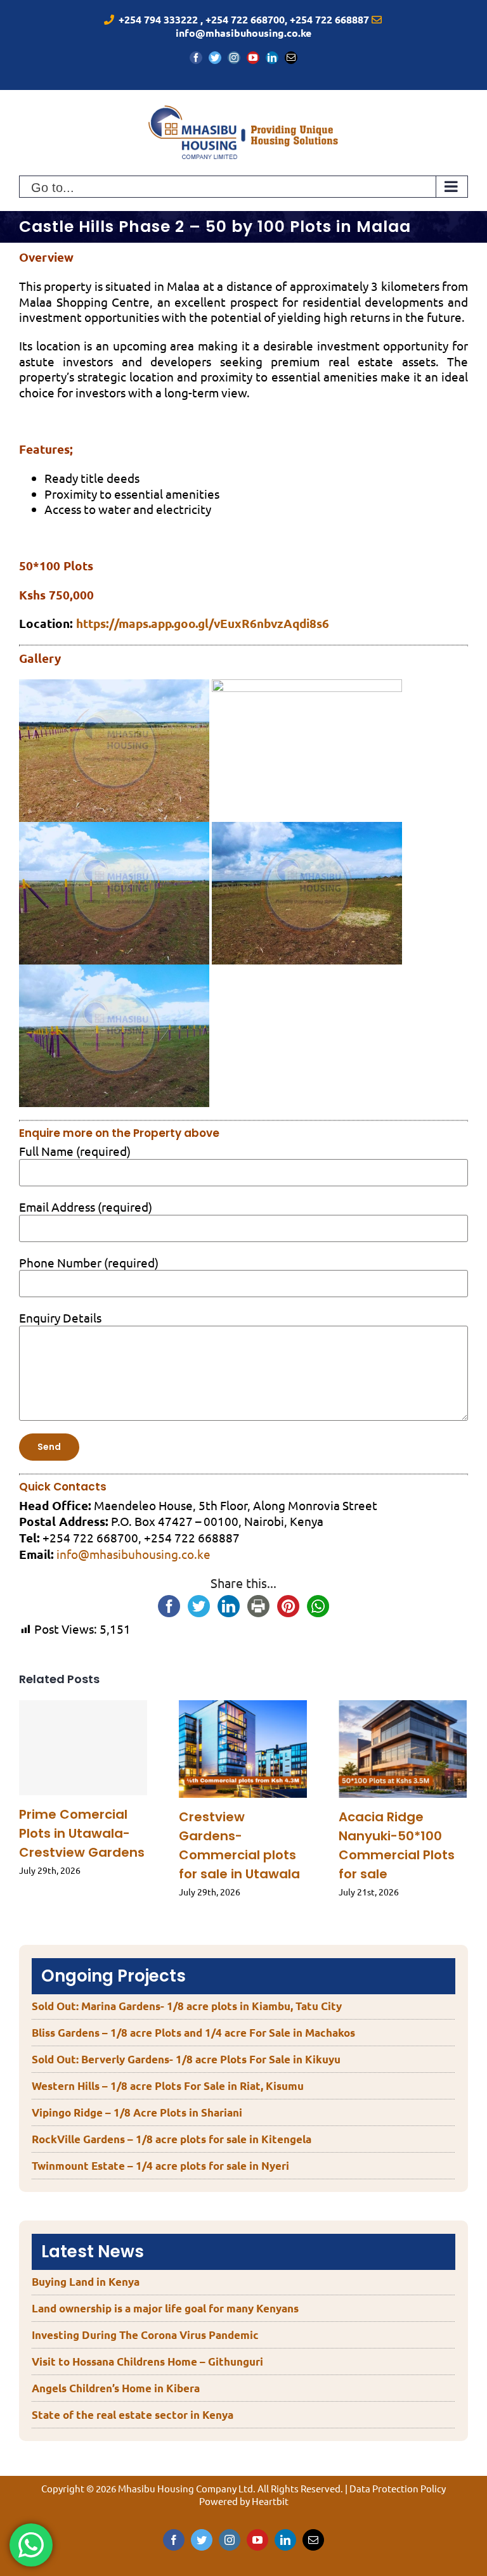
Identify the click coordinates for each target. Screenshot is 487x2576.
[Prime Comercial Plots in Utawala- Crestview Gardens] (83, 1748)
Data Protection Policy (398, 2488)
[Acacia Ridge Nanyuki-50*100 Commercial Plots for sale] (403, 1749)
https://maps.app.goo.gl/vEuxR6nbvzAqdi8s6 (203, 623)
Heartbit (270, 2501)
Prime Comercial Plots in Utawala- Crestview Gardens (82, 1833)
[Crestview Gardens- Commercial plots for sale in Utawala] (243, 1749)
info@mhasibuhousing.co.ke (133, 1554)
